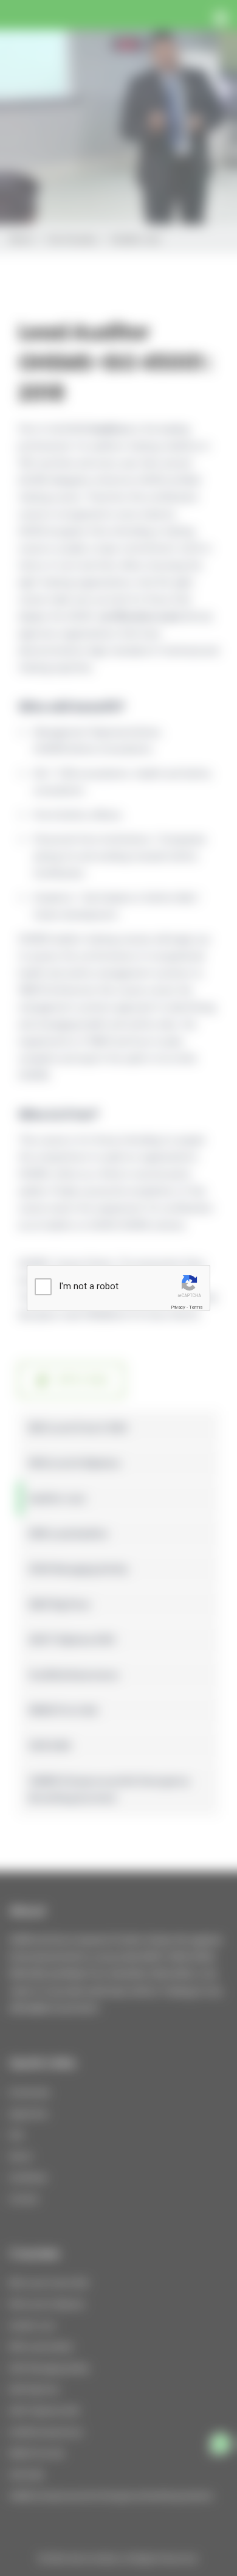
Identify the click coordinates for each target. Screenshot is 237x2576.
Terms (196, 1307)
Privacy (178, 1307)
